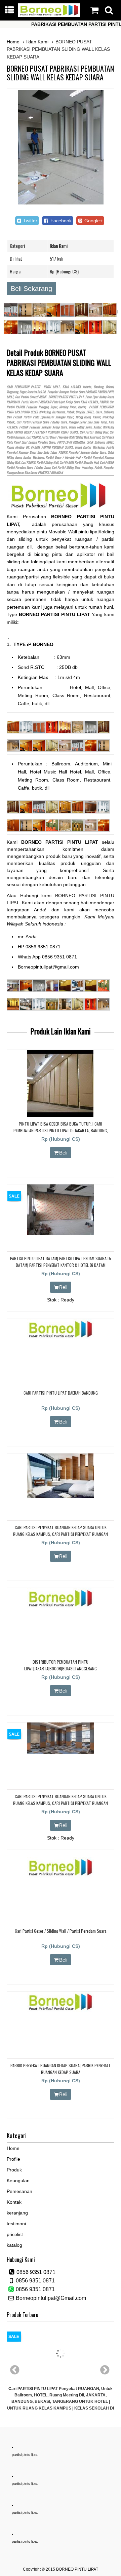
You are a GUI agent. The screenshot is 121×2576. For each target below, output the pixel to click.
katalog (14, 2245)
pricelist (15, 2234)
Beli (63, 1153)
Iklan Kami (37, 42)
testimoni (16, 2224)
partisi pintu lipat (25, 2455)
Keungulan (18, 2181)
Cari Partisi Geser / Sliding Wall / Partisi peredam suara (61, 1931)
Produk (14, 2170)
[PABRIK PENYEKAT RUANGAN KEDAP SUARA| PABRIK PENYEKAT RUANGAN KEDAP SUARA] (61, 2010)
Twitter (30, 221)
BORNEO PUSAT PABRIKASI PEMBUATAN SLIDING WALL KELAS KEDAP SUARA (60, 73)
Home (13, 42)
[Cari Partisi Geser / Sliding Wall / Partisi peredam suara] (61, 1876)
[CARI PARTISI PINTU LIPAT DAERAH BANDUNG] (61, 1338)
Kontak (14, 2202)
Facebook (60, 221)
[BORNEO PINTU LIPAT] (49, 15)
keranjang (17, 2213)
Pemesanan (19, 2191)
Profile (13, 2159)
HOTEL (90, 412)
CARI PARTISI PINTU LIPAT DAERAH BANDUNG (61, 1393)
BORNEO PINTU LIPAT (77, 2569)
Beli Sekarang (31, 289)
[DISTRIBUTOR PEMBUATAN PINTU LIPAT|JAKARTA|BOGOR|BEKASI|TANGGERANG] (61, 1607)
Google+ (93, 221)
